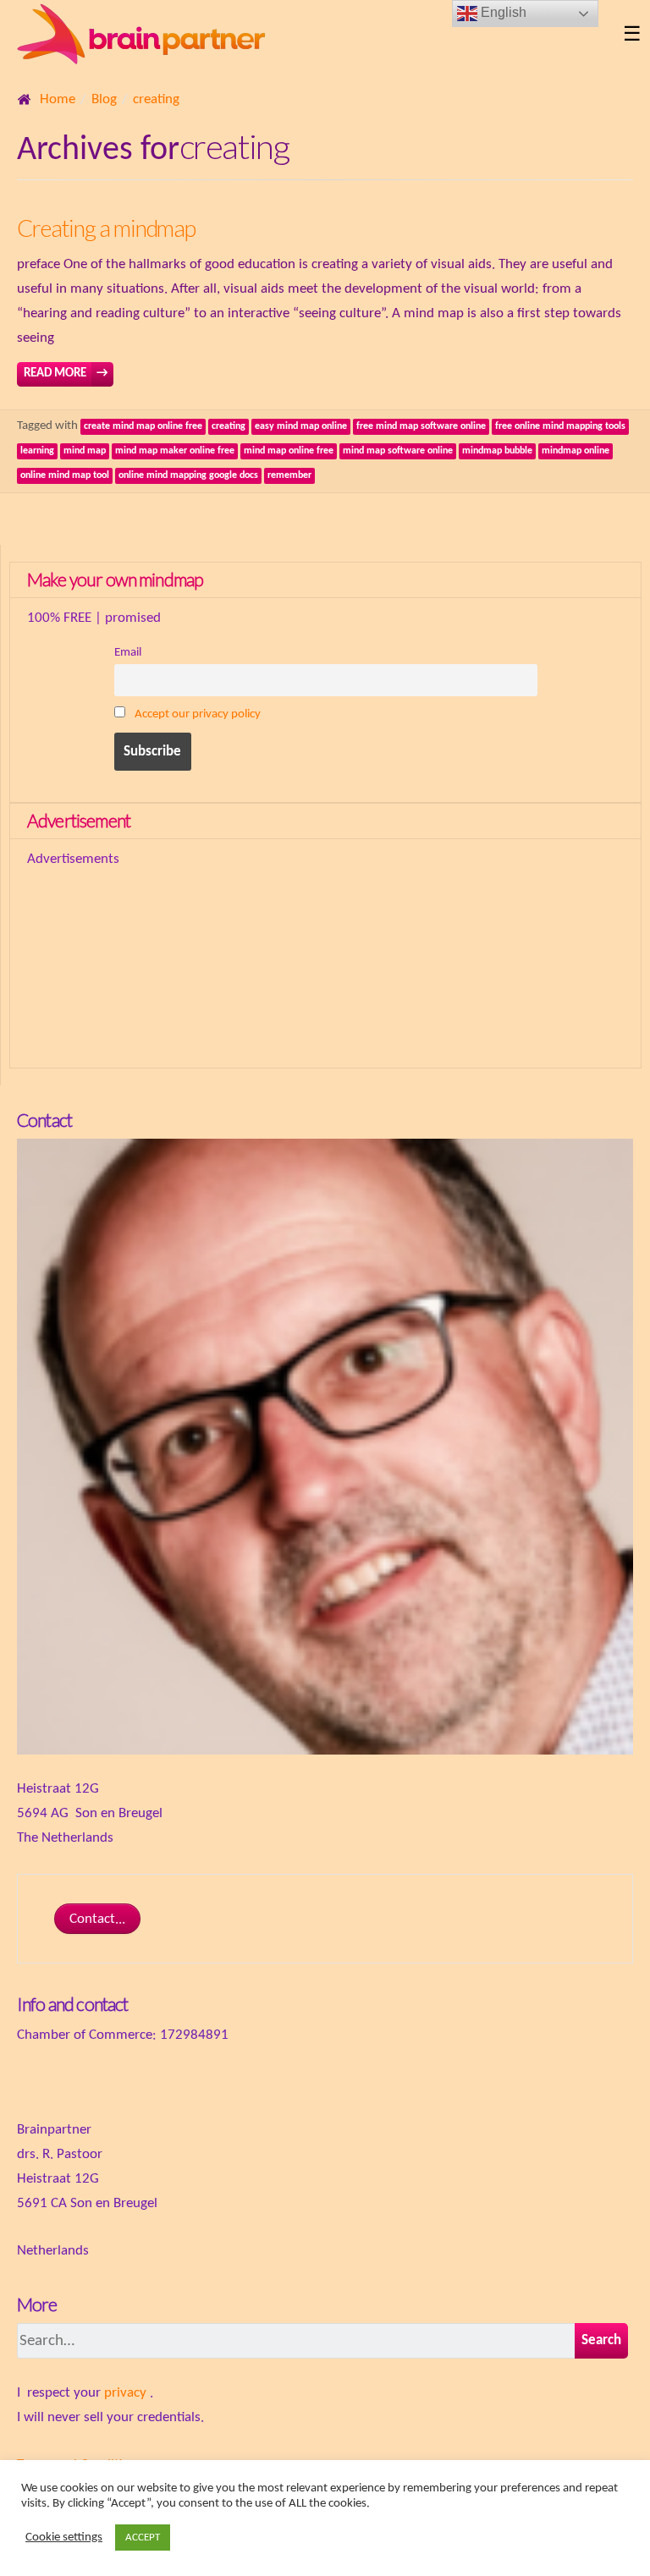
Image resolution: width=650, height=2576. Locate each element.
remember (289, 475)
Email (128, 653)
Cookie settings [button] (64, 2538)
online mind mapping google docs (188, 475)
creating (229, 426)
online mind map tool (65, 475)
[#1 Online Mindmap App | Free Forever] (311, 36)
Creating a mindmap (106, 228)
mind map (85, 451)
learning (37, 451)
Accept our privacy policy (198, 714)
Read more (66, 373)
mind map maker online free (175, 451)
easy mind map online (301, 426)
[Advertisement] (225, 957)
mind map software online (398, 451)
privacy (125, 2393)
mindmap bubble (497, 451)
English (502, 12)
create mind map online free (143, 426)
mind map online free (289, 451)
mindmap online (576, 451)
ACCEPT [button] (143, 2538)
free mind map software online (421, 426)
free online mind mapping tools (560, 426)
